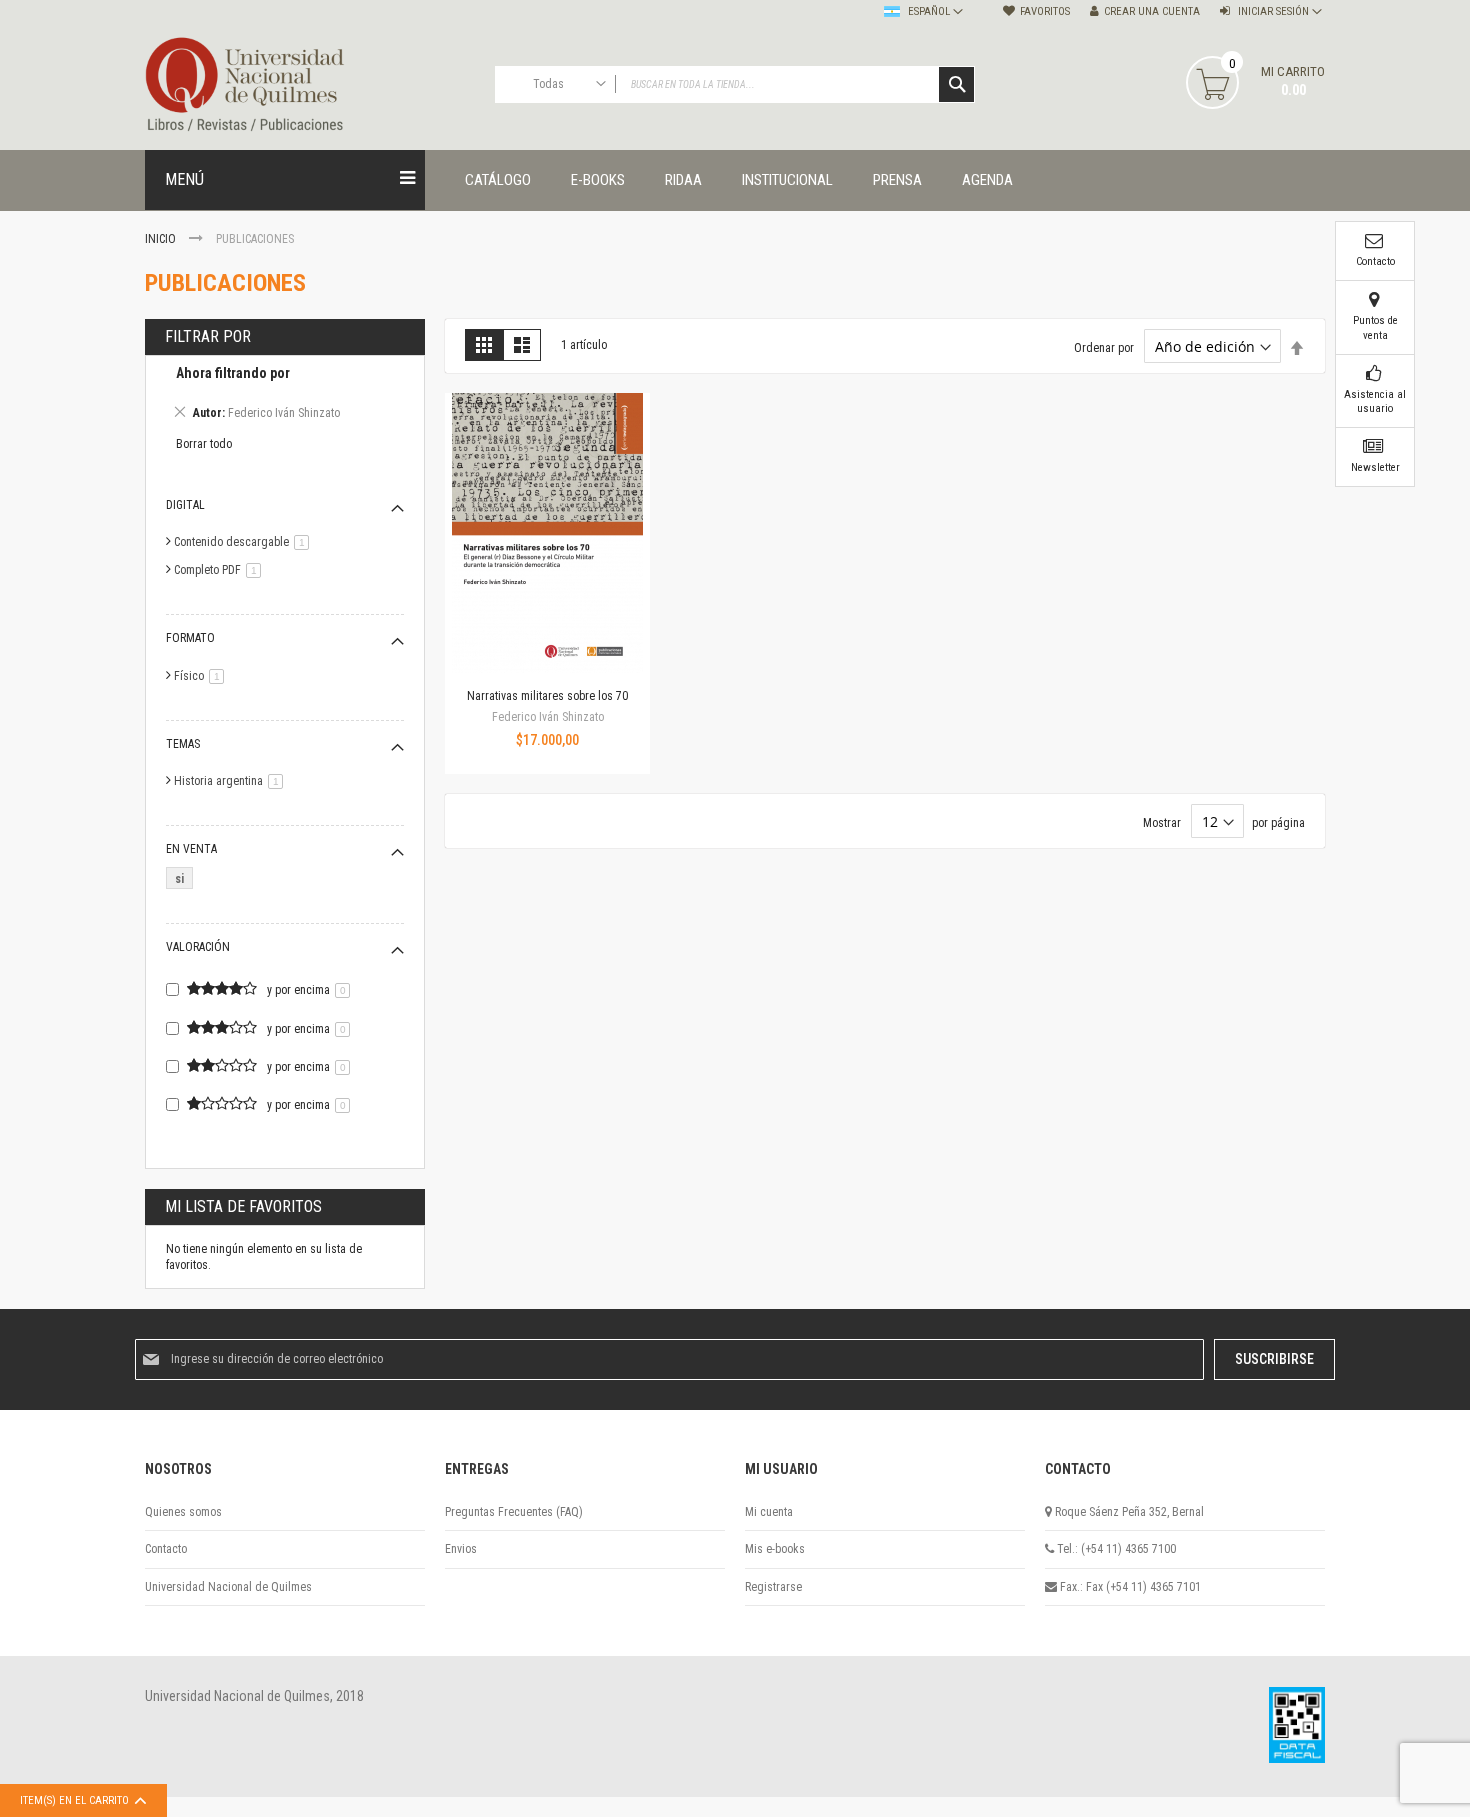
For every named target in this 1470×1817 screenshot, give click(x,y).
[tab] (285, 396)
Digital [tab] (185, 505)
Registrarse (773, 1587)
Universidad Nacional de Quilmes (228, 1587)
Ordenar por (1104, 348)
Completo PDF (221, 570)
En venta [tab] (191, 849)
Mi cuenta (769, 1512)
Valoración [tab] (198, 947)
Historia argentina (232, 781)
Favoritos (1045, 11)
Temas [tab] (183, 744)
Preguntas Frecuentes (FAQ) (514, 1512)
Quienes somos (183, 1512)
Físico (202, 676)
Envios (461, 1549)
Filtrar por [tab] (208, 336)
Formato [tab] (190, 638)
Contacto (166, 1549)
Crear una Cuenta (1152, 11)
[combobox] (735, 84)
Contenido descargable (245, 542)
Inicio (162, 239)
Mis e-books (775, 1549)
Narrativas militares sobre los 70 (547, 696)
